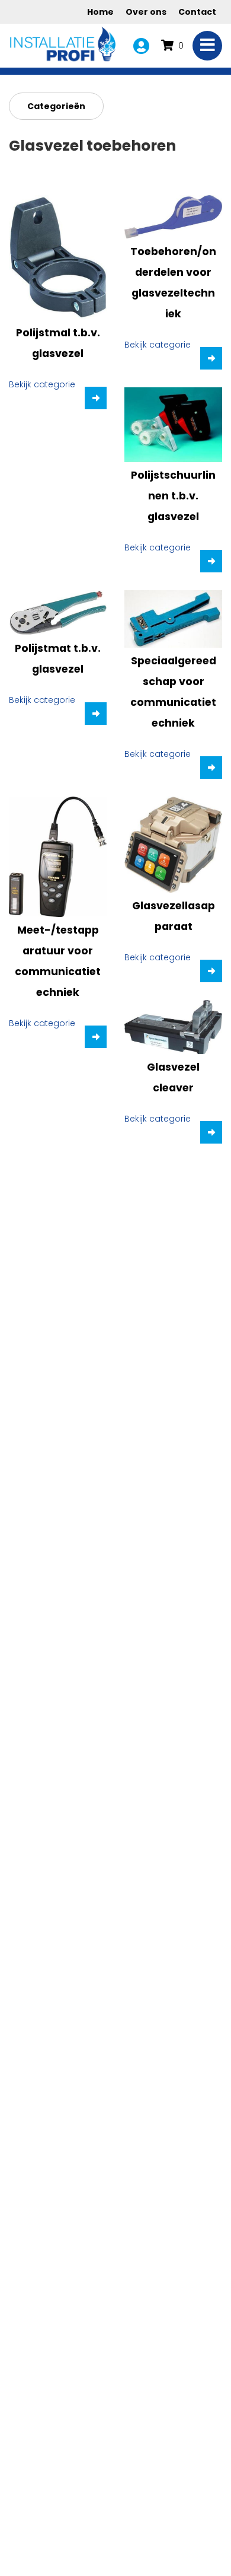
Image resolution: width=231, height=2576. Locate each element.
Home (100, 12)
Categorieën (56, 106)
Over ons (146, 12)
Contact (197, 12)
